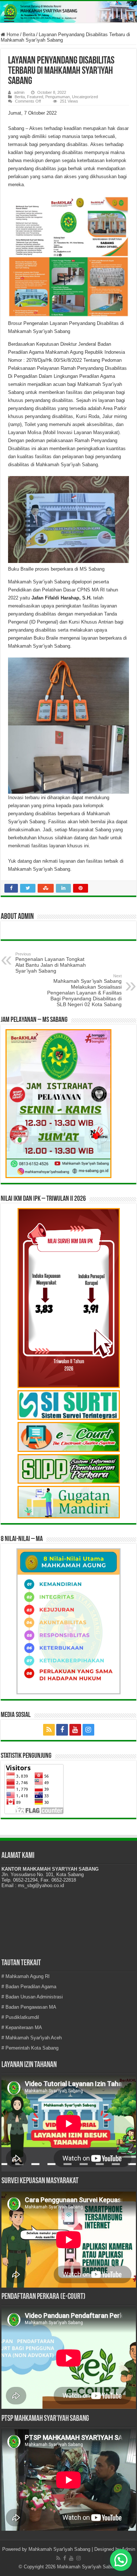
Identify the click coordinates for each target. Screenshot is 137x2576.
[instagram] (88, 1730)
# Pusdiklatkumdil (20, 2017)
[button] (121, 2560)
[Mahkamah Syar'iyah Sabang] (68, 12)
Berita (29, 34)
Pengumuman (58, 97)
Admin (128, 2549)
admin (19, 92)
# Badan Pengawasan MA (29, 2007)
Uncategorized (85, 97)
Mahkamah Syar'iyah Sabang (59, 2549)
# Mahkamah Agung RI (26, 1976)
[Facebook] (62, 1730)
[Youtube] (75, 1730)
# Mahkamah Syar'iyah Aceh (32, 2038)
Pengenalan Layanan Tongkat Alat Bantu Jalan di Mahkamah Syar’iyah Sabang (51, 963)
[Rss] (49, 1730)
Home (12, 34)
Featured (35, 97)
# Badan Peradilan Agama (29, 1987)
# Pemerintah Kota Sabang (30, 2048)
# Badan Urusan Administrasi (32, 1997)
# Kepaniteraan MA (22, 2027)
